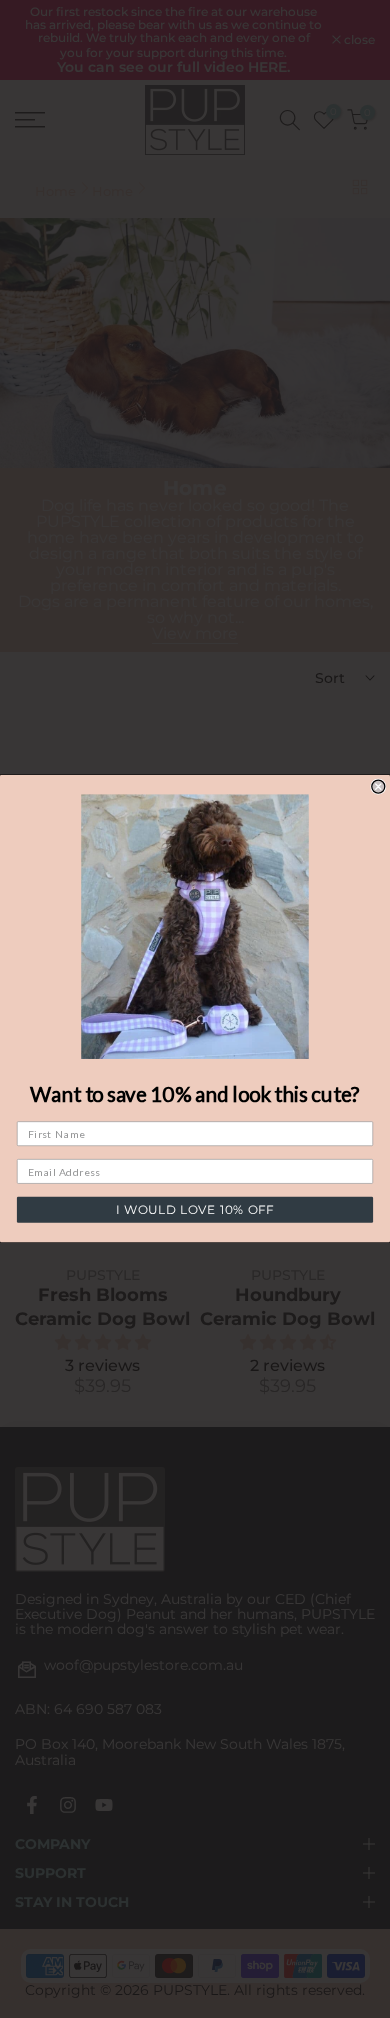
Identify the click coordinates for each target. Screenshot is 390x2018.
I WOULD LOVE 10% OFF (194, 1210)
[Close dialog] (378, 786)
